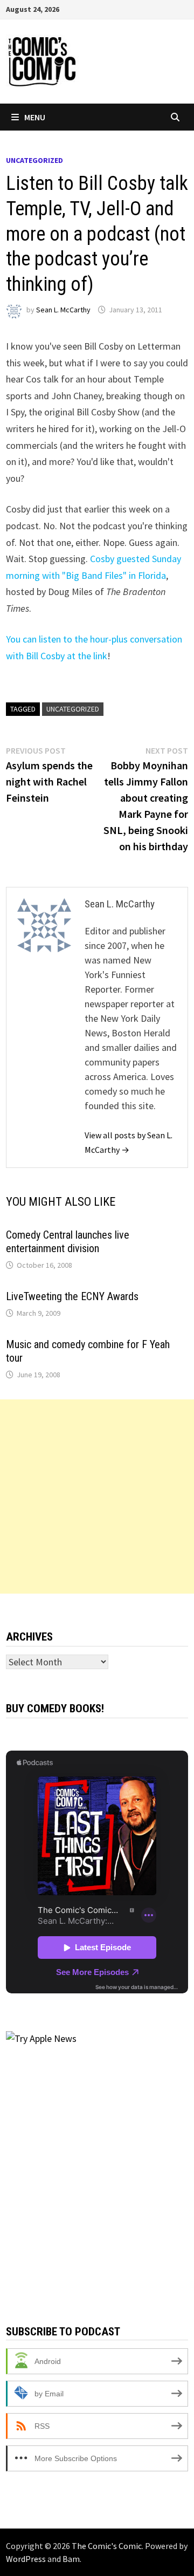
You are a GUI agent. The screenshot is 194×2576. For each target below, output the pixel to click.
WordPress (26, 2559)
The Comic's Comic (107, 2546)
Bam (71, 2559)
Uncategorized (34, 160)
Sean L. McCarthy (63, 310)
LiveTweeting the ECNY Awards (72, 1296)
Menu (35, 117)
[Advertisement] (97, 1497)
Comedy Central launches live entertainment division (68, 1242)
